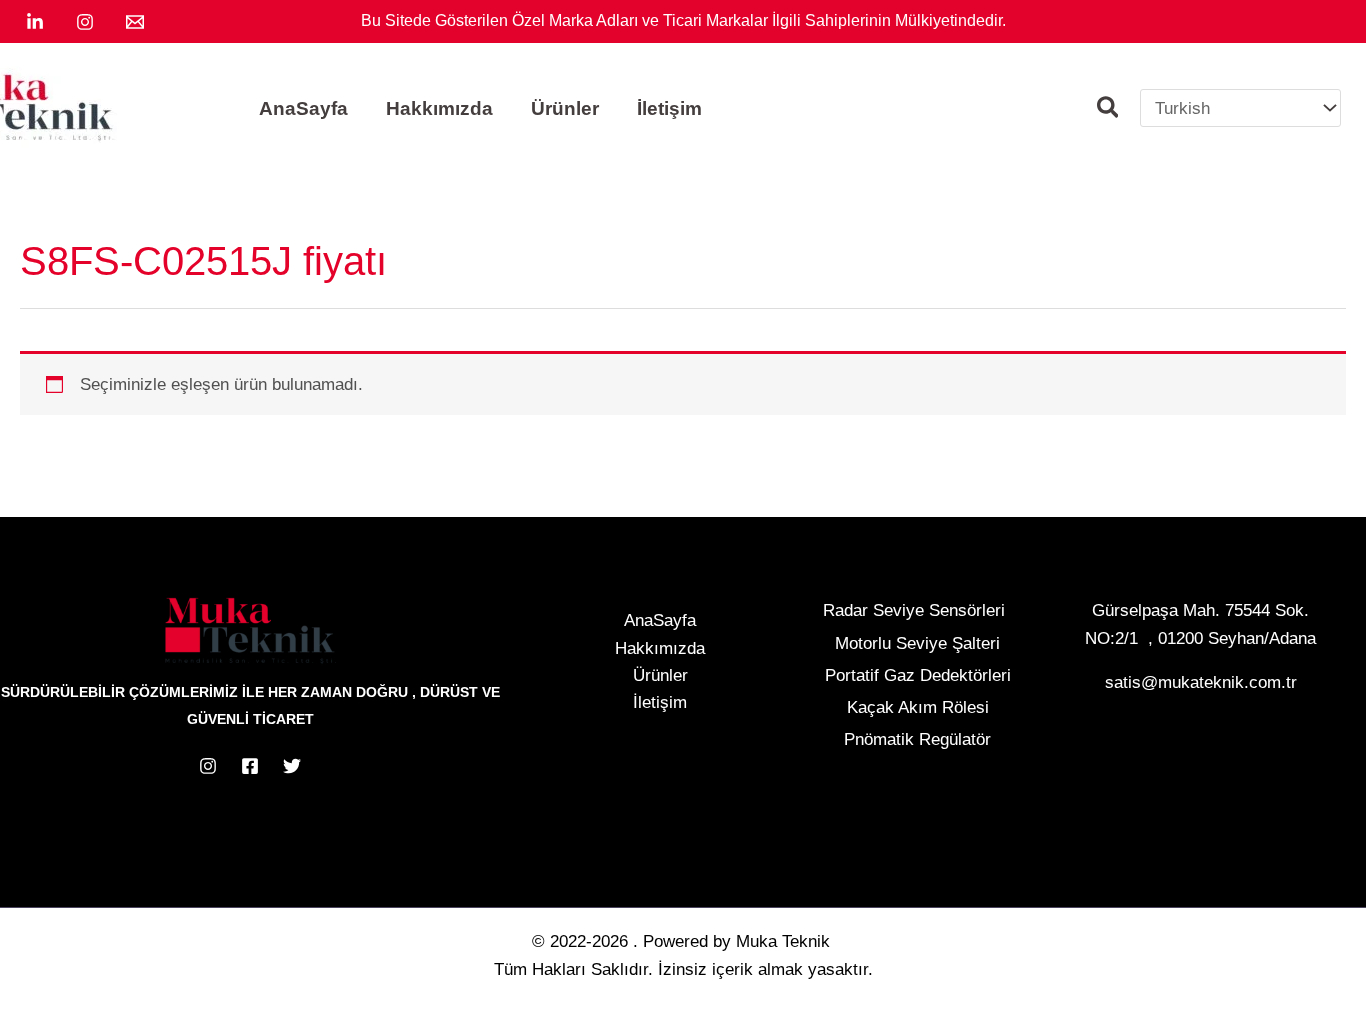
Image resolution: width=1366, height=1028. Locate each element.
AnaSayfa (660, 620)
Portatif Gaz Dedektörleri (918, 675)
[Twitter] (292, 766)
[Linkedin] (35, 22)
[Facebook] (250, 766)
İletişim (660, 702)
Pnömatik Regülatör (917, 739)
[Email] (135, 22)
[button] (1109, 110)
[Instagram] (85, 22)
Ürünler (660, 675)
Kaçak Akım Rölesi (918, 707)
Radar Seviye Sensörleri (914, 610)
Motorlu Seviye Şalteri (917, 643)
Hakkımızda (660, 648)
